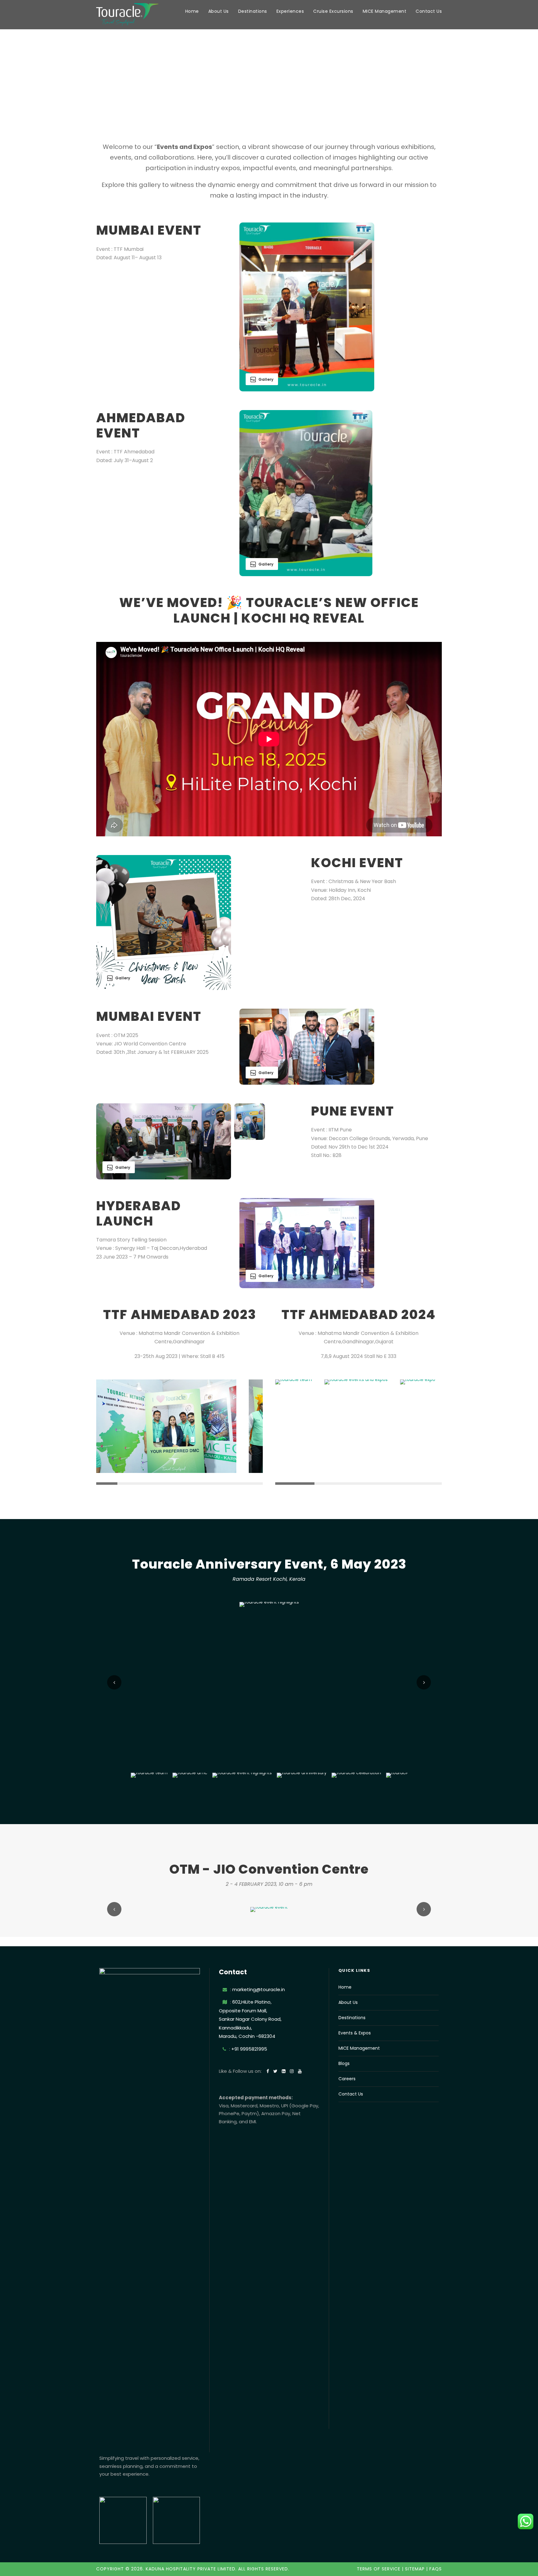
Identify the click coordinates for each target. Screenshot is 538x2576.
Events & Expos (355, 2033)
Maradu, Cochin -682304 (247, 2036)
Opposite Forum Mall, (243, 2011)
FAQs (436, 2569)
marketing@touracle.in (259, 1989)
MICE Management (385, 11)
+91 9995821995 (249, 2049)
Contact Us (429, 11)
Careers (347, 2079)
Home (192, 11)
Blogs (344, 2063)
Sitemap (415, 2569)
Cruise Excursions (333, 11)
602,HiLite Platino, (252, 2002)
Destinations (253, 11)
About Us (219, 11)
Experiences (290, 11)
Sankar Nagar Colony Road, (250, 2019)
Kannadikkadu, (235, 2028)
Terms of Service (379, 2569)
